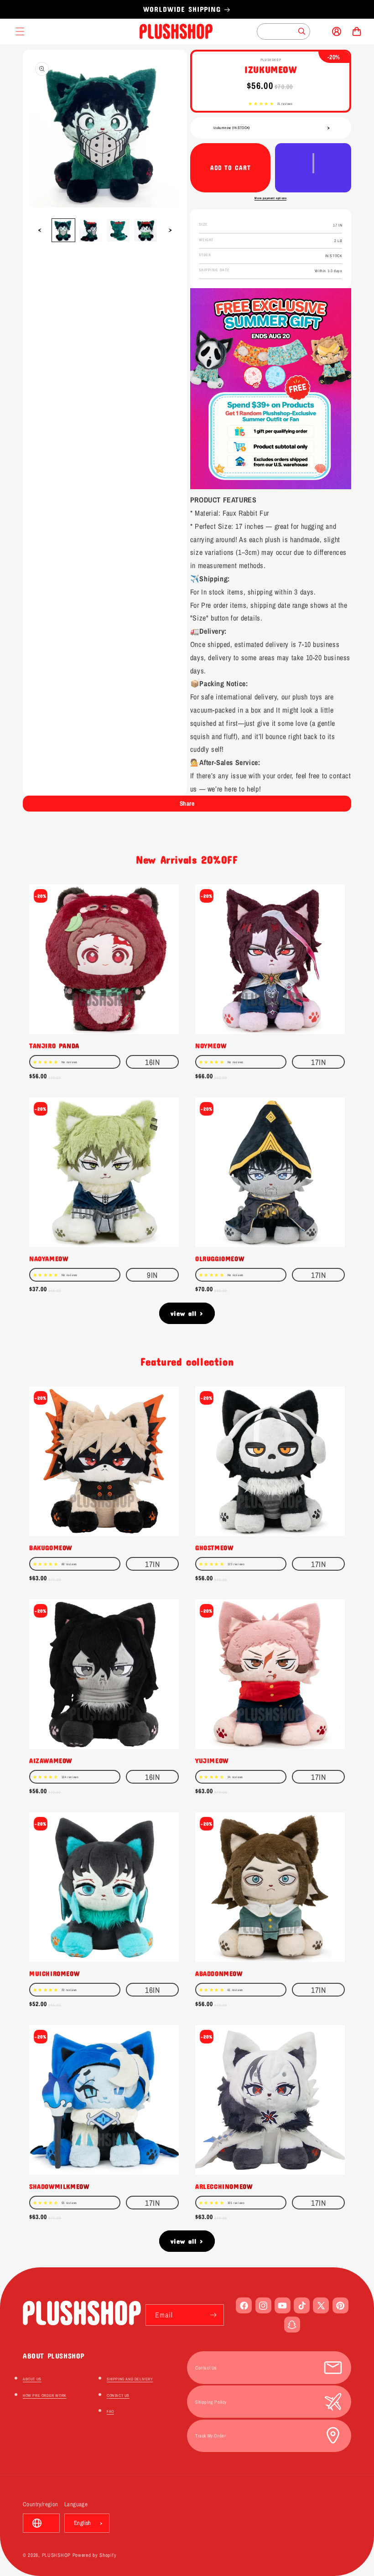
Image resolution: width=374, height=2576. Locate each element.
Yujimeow (212, 1760)
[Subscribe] (213, 2315)
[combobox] (283, 31)
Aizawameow (51, 1760)
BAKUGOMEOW (51, 1547)
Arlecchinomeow (224, 2186)
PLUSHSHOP (56, 2555)
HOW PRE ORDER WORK (45, 2395)
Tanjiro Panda (54, 1045)
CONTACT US (118, 2395)
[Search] (302, 31)
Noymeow (211, 1045)
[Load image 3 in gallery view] (118, 230)
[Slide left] (40, 230)
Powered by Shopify (95, 2555)
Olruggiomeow (220, 1258)
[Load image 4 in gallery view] (145, 230)
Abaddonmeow (219, 1973)
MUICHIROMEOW (54, 1973)
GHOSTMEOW (214, 1547)
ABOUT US (32, 2379)
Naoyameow (49, 1258)
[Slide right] (170, 230)
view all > (187, 1313)
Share (187, 803)
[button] (261, 104)
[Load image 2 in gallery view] (91, 230)
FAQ (110, 2411)
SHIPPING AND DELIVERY (130, 2379)
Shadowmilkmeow (59, 2186)
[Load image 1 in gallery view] (63, 230)
